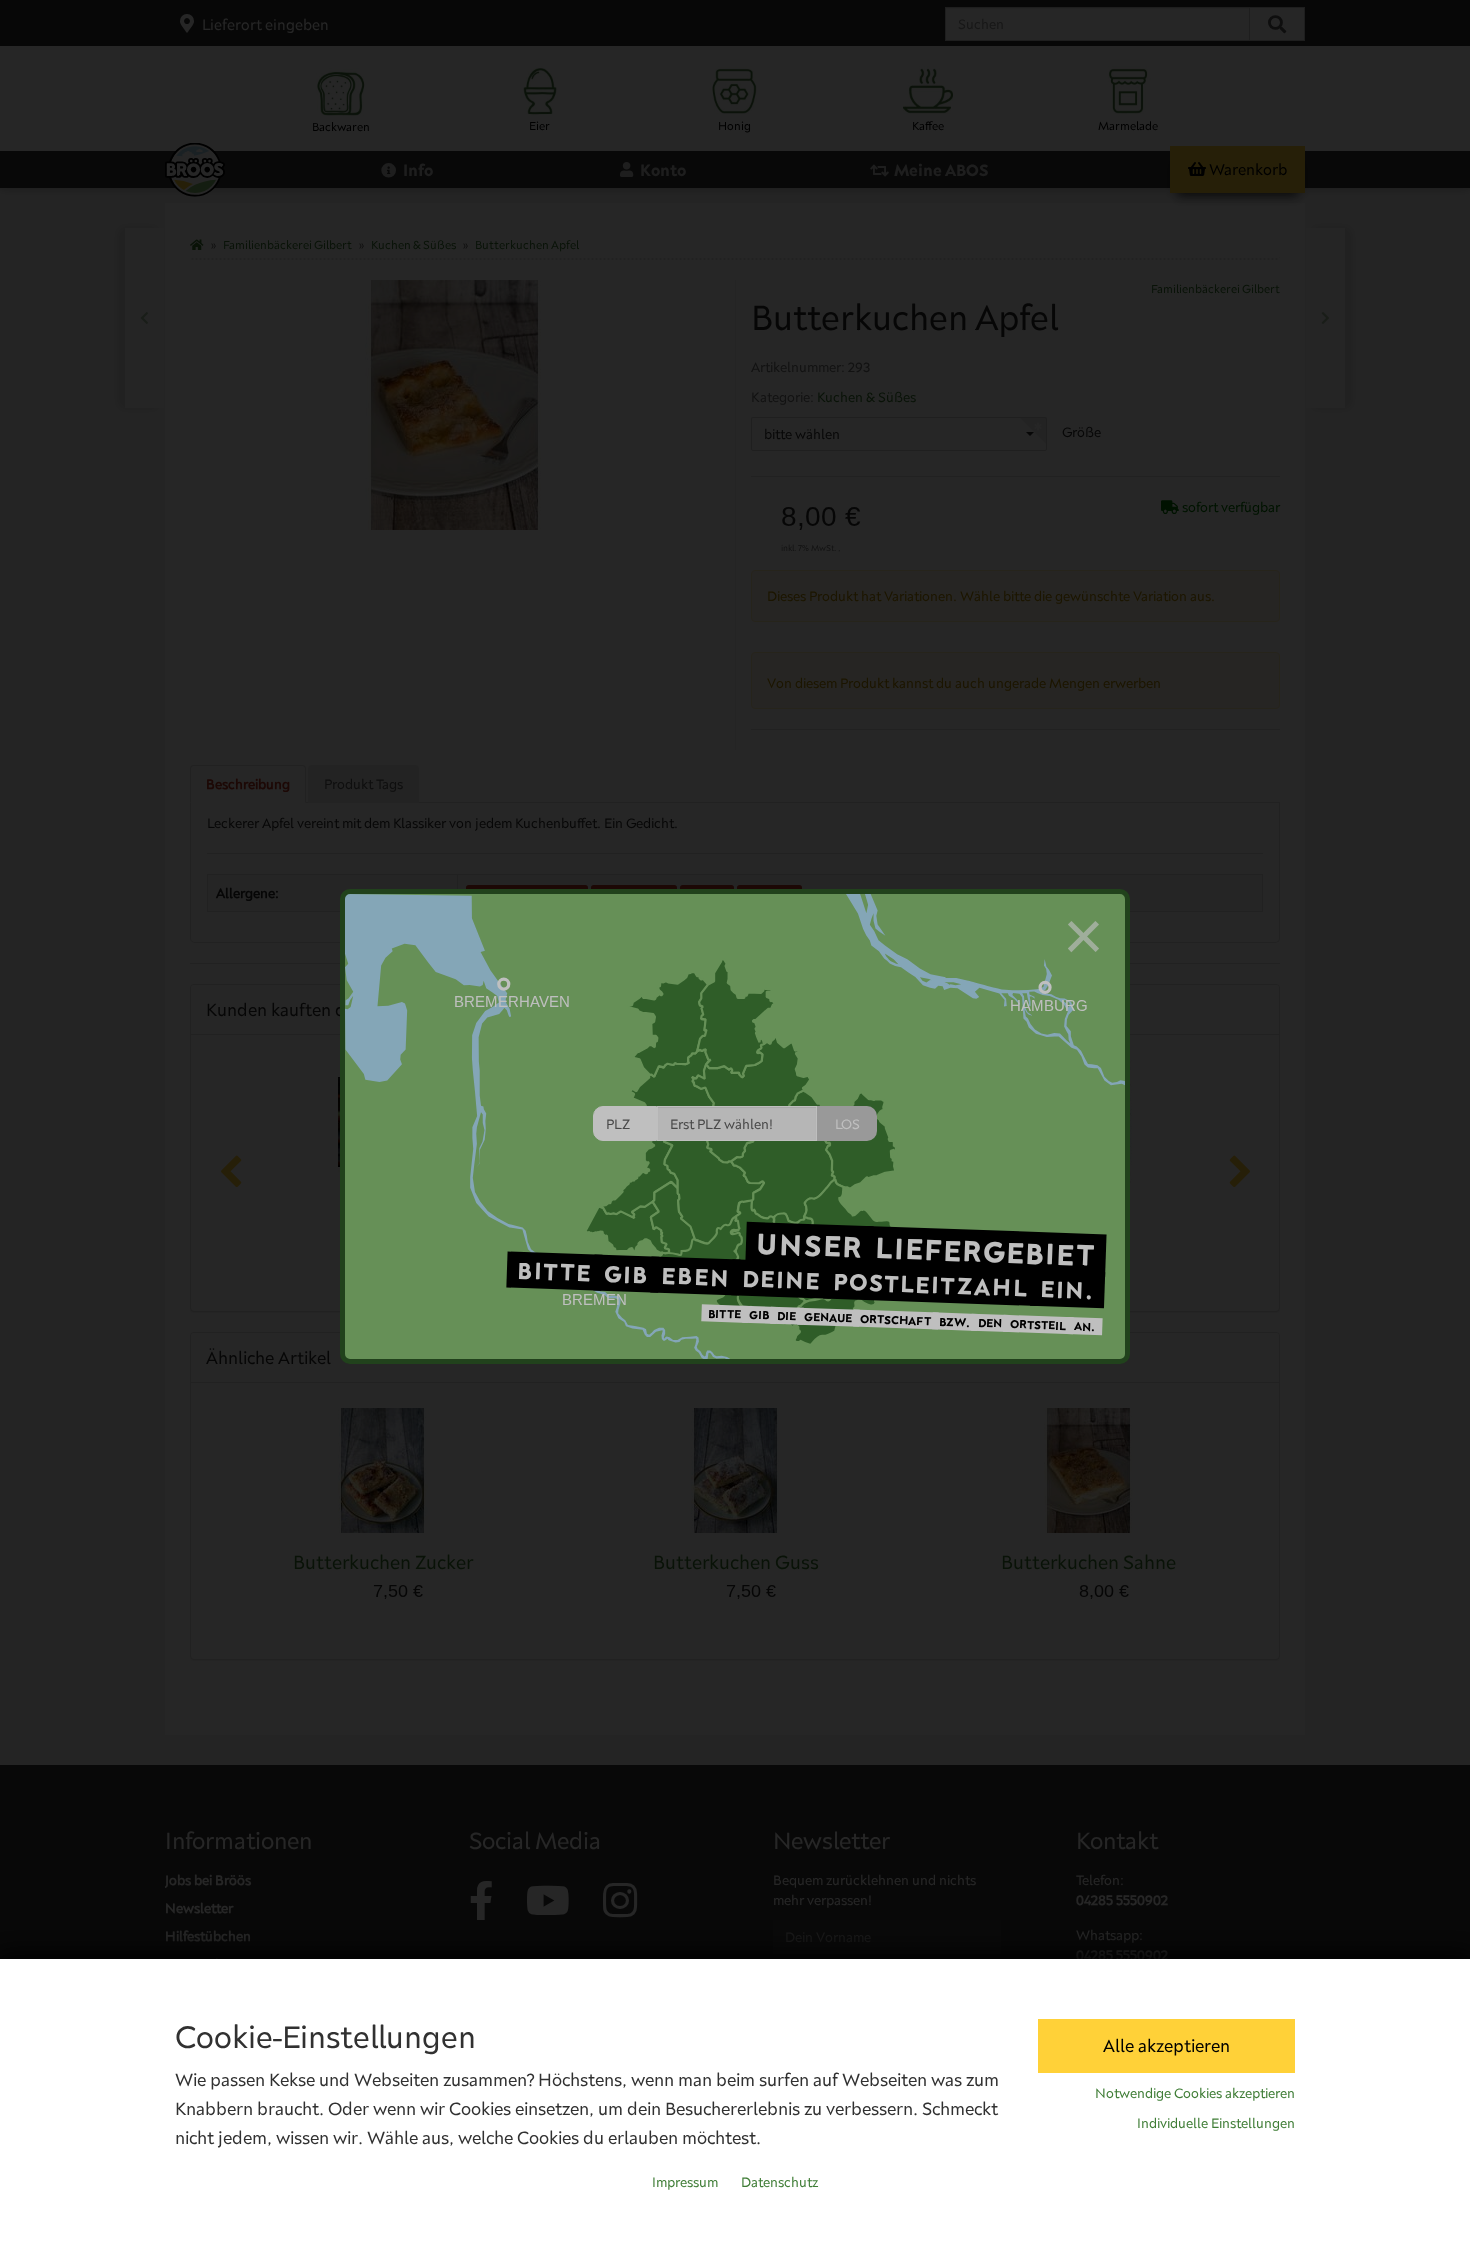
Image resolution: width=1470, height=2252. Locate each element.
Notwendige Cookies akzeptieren (1195, 2093)
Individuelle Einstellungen (1216, 2123)
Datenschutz (779, 2182)
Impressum (685, 2182)
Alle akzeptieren (1166, 2045)
